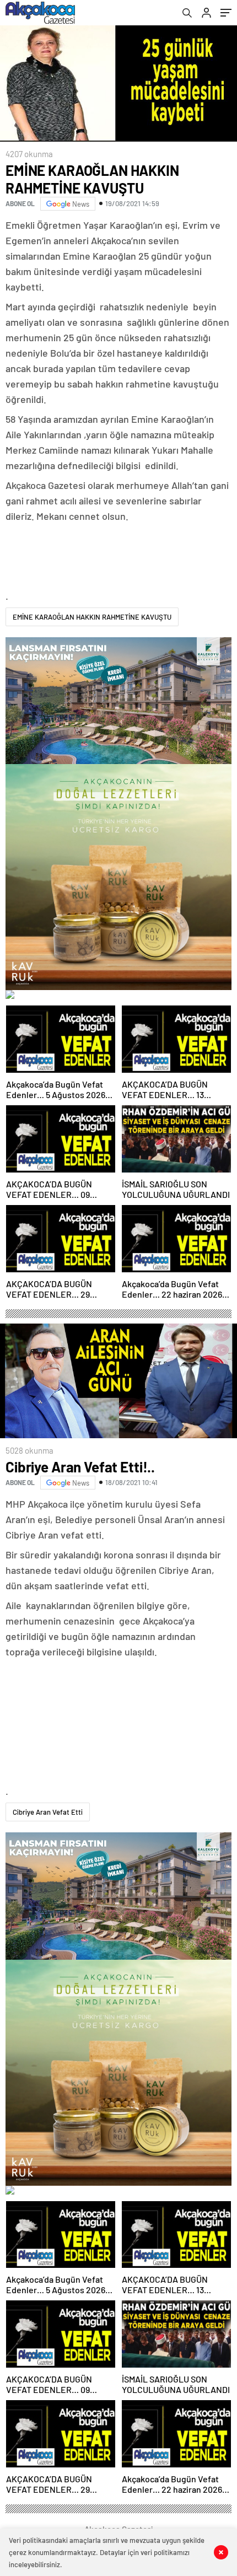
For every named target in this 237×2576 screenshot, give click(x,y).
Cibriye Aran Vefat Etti (48, 1812)
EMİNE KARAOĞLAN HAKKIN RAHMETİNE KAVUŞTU (92, 617)
